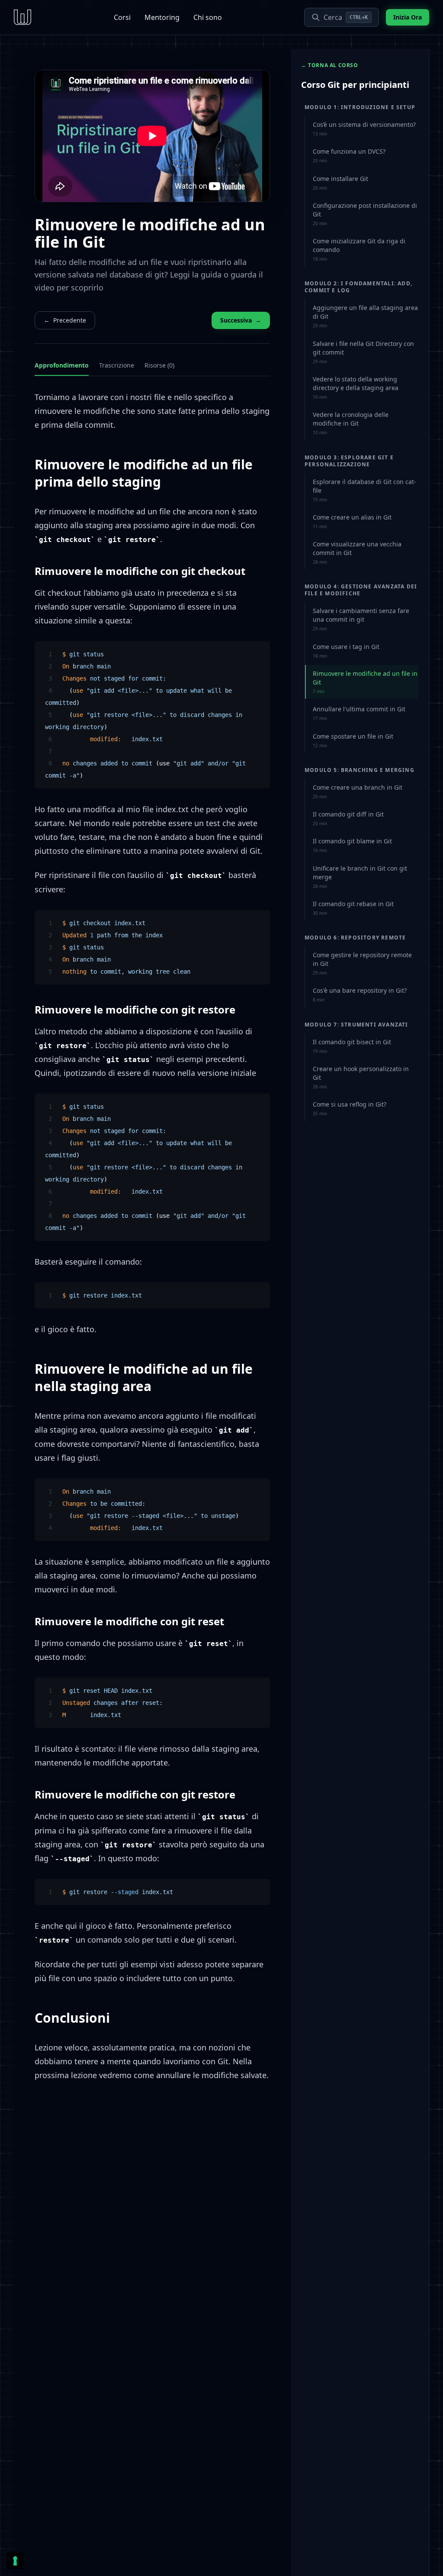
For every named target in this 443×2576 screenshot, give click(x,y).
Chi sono (208, 17)
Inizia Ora (408, 17)
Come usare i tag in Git (346, 651)
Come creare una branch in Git (358, 791)
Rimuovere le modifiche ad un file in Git (365, 682)
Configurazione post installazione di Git (365, 214)
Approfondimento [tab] (62, 365)
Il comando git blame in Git (352, 845)
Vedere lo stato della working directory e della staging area (356, 387)
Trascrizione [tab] (117, 365)
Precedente (65, 320)
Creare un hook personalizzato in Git (361, 1077)
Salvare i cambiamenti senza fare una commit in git (361, 619)
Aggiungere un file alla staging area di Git (365, 316)
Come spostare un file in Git (353, 740)
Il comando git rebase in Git (353, 908)
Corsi (122, 17)
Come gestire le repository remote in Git (362, 963)
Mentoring (162, 17)
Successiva (241, 320)
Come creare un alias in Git (352, 521)
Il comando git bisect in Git (352, 1046)
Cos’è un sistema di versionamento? (364, 129)
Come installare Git (340, 183)
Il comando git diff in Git (348, 818)
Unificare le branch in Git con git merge (360, 877)
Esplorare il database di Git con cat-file (364, 490)
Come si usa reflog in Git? (350, 1108)
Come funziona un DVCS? (349, 155)
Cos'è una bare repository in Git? (360, 994)
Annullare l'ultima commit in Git (359, 713)
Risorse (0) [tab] (159, 365)
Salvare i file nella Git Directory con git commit (363, 352)
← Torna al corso (330, 65)
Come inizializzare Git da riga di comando (359, 249)
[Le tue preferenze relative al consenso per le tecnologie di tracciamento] (15, 2561)
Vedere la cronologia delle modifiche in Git (351, 423)
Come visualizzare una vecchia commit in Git (357, 552)
